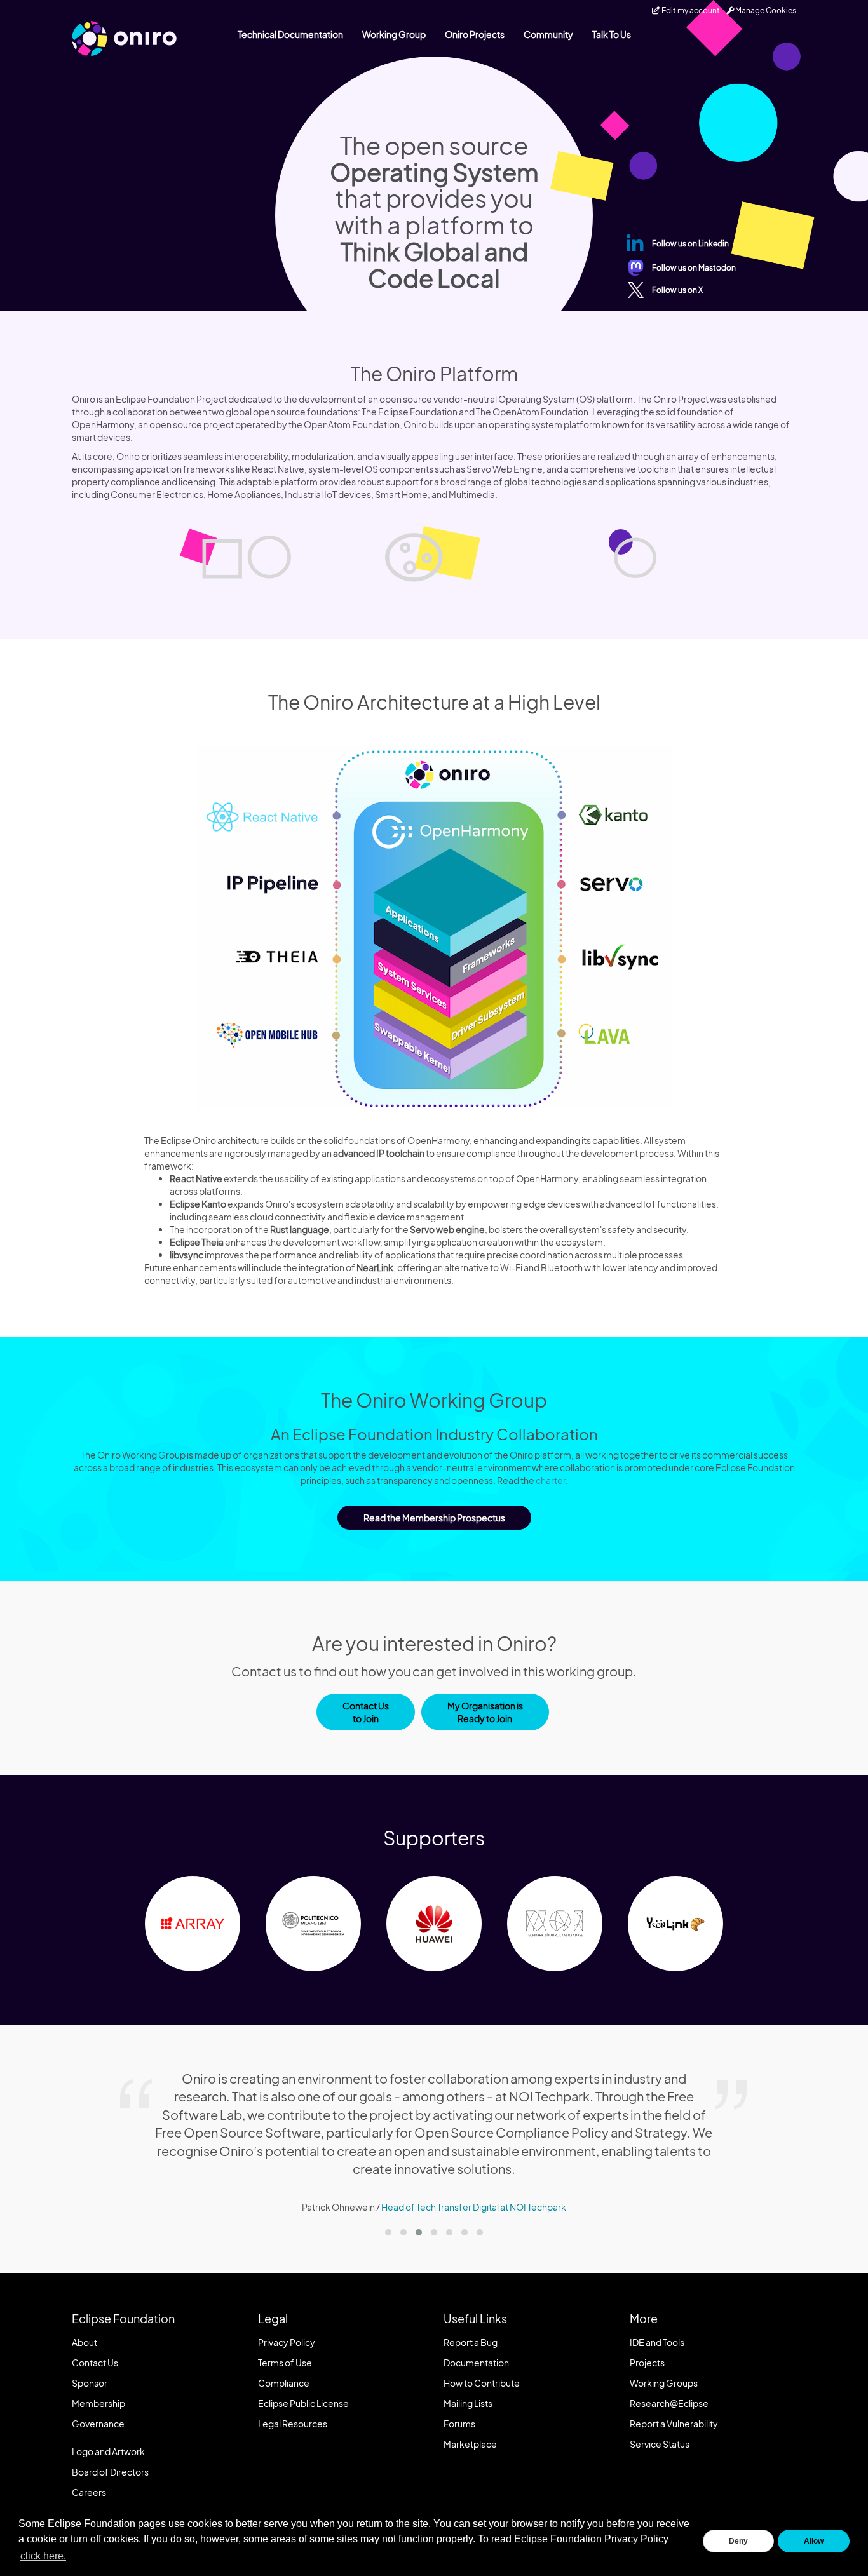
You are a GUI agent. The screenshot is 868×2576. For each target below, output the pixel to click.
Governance (98, 2424)
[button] (388, 2232)
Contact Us (95, 2363)
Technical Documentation (290, 34)
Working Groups (664, 2383)
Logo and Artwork (108, 2451)
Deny (738, 2541)
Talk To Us (612, 34)
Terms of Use (285, 2363)
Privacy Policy (287, 2342)
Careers (89, 2492)
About (85, 2342)
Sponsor (90, 2383)
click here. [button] (43, 2556)
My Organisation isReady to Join (485, 1712)
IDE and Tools (657, 2342)
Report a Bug (471, 2342)
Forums (459, 2424)
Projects (647, 2363)
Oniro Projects (475, 34)
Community (548, 34)
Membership (98, 2403)
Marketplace (470, 2444)
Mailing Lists (468, 2403)
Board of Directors (110, 2472)
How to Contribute (482, 2383)
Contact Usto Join (366, 1712)
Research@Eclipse (669, 2403)
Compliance (284, 2383)
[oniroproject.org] (124, 38)
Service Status (660, 2444)
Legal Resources (293, 2424)
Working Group (394, 34)
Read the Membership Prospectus (434, 1518)
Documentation (476, 2363)
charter (551, 1480)
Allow (814, 2541)
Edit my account (690, 10)
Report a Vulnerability (674, 2424)
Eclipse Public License (303, 2403)
